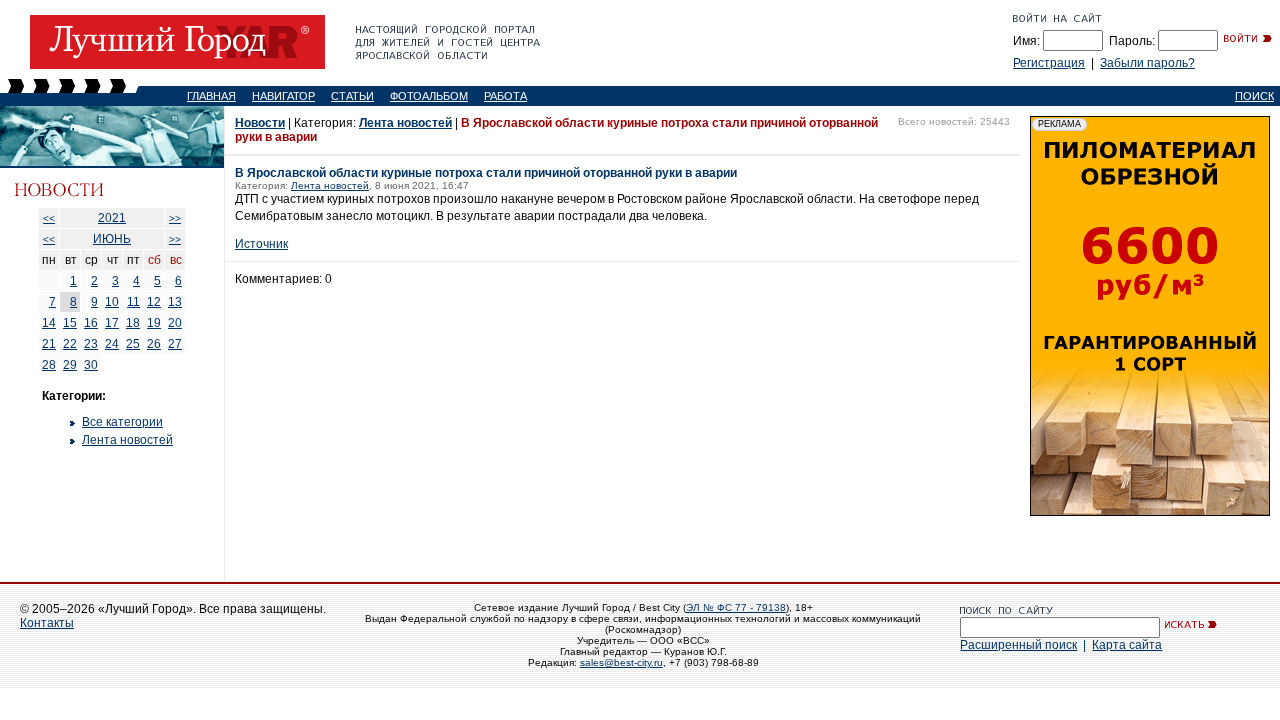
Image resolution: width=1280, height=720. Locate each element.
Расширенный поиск (1018, 645)
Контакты (47, 623)
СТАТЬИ (352, 96)
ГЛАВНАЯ (211, 96)
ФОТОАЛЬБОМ (429, 96)
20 (175, 323)
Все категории (122, 422)
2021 (112, 218)
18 (133, 323)
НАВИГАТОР (283, 96)
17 (112, 323)
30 (91, 365)
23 (91, 344)
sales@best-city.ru (621, 662)
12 (154, 302)
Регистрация (1049, 63)
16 (91, 323)
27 (175, 344)
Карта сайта (1127, 645)
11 (133, 302)
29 (70, 365)
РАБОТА (505, 96)
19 (154, 323)
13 (175, 302)
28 (49, 365)
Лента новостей (127, 440)
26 (154, 344)
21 (49, 344)
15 (70, 323)
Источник (261, 244)
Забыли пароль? (1147, 63)
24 (112, 344)
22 (70, 344)
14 (49, 323)
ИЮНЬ (112, 239)
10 (112, 302)
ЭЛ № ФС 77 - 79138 (736, 607)
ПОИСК (1254, 96)
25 (133, 344)
